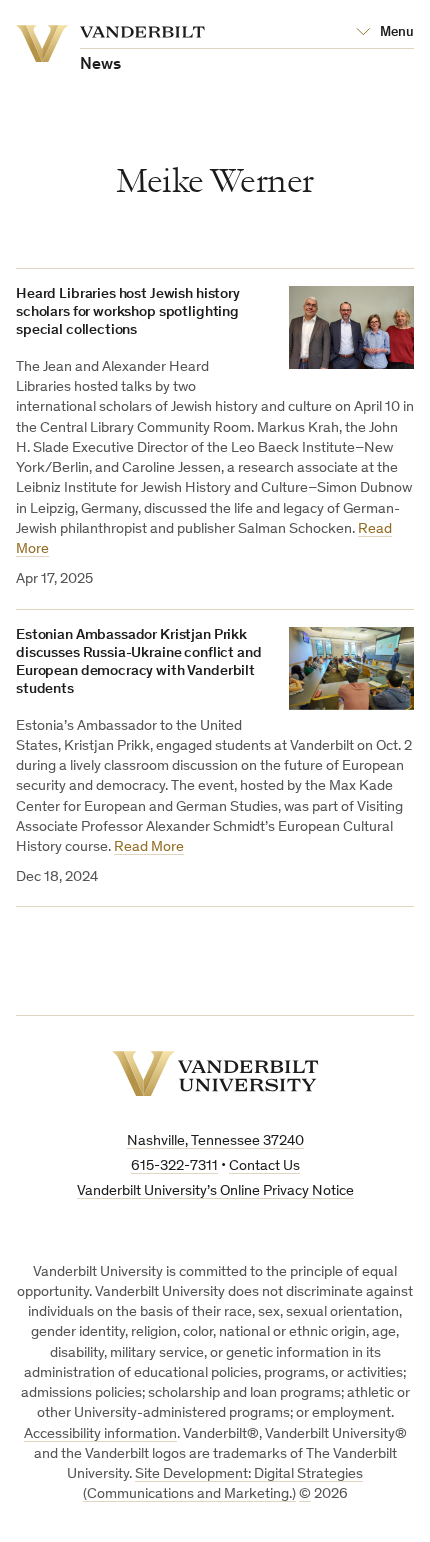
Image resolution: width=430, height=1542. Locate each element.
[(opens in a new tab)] (351, 328)
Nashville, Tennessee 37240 (215, 1141)
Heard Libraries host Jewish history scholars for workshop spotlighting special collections (128, 312)
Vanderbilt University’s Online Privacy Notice (215, 1191)
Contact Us (264, 1166)
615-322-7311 (174, 1166)
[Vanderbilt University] (215, 1073)
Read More (149, 847)
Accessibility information (100, 1434)
